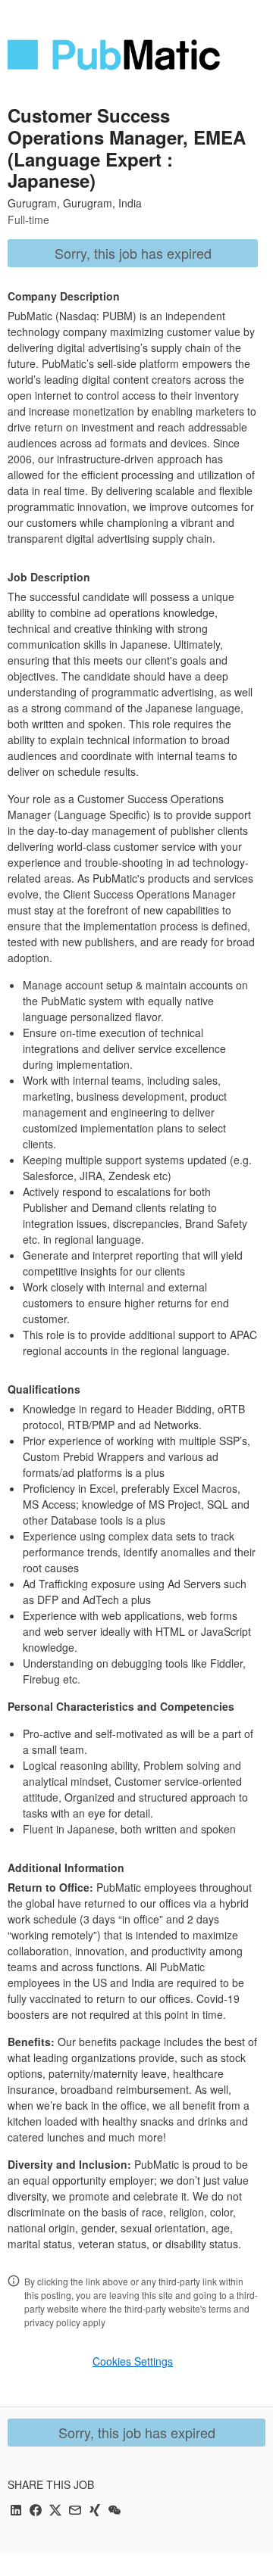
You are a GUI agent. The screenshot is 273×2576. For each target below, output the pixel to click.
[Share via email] (75, 2511)
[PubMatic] (114, 55)
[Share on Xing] (95, 2511)
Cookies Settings (133, 2361)
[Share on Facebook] (36, 2511)
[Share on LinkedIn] (16, 2511)
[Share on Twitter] (55, 2511)
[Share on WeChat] (115, 2511)
